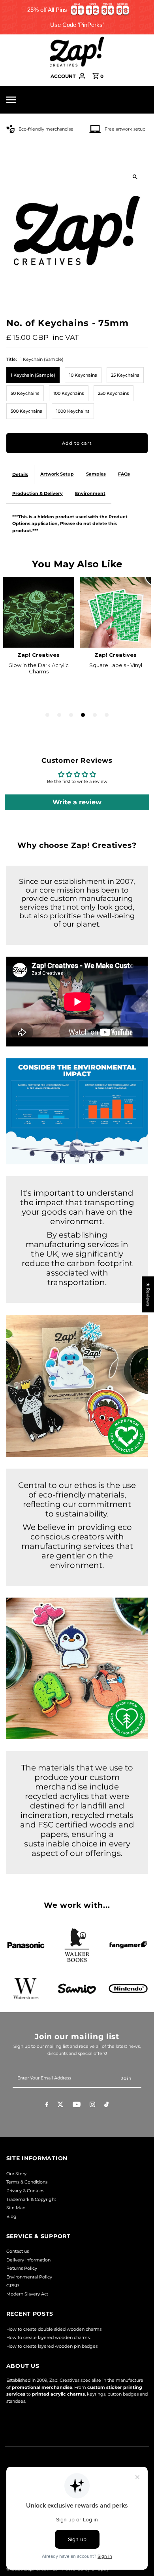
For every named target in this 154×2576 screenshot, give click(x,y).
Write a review (77, 802)
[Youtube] (77, 2106)
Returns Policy (22, 2268)
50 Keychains (25, 393)
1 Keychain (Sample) (33, 375)
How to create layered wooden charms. (48, 2337)
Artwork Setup (57, 474)
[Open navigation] (26, 100)
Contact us (18, 2251)
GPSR (13, 2286)
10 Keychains (83, 375)
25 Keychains (125, 375)
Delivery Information (28, 2260)
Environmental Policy (29, 2277)
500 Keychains (26, 411)
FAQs (124, 474)
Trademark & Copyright (31, 2199)
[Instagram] (92, 2106)
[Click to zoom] (135, 177)
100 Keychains (69, 393)
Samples (96, 474)
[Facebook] (47, 2106)
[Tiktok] (106, 2106)
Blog (11, 2216)
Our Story (16, 2174)
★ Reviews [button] (148, 1294)
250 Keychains (114, 393)
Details (20, 474)
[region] (77, 17)
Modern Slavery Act (27, 2294)
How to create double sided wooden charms (54, 2329)
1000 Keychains (73, 411)
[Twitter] (60, 2106)
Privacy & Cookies (25, 2191)
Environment (90, 493)
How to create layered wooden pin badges (52, 2346)
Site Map (16, 2208)
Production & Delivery (38, 493)
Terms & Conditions (27, 2182)
